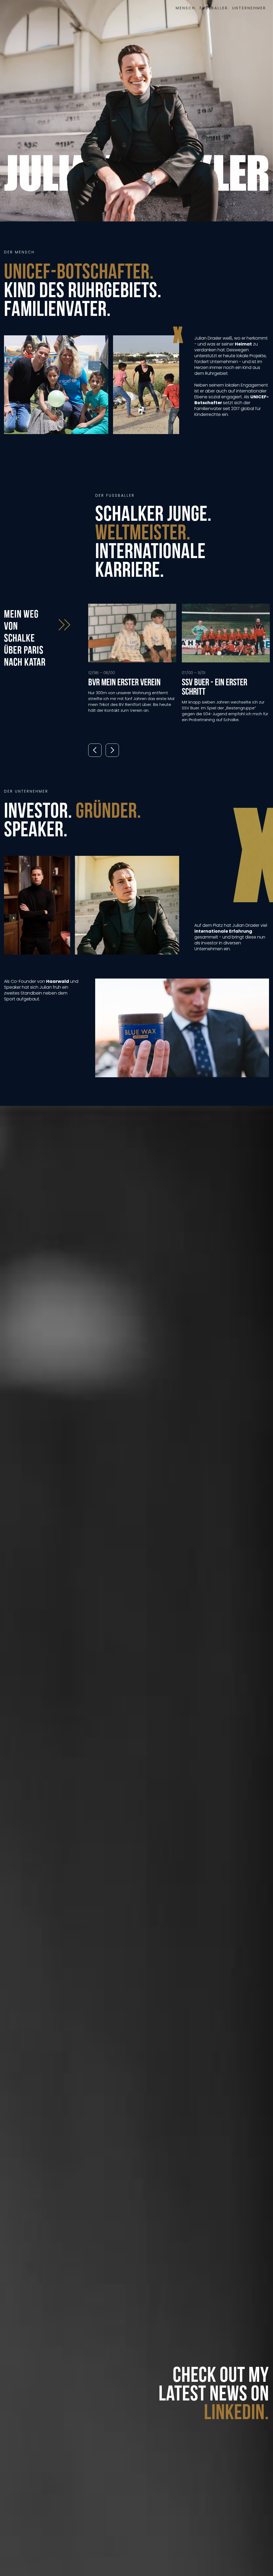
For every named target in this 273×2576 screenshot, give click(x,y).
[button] (95, 750)
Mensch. (186, 8)
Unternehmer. (250, 8)
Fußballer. (215, 8)
